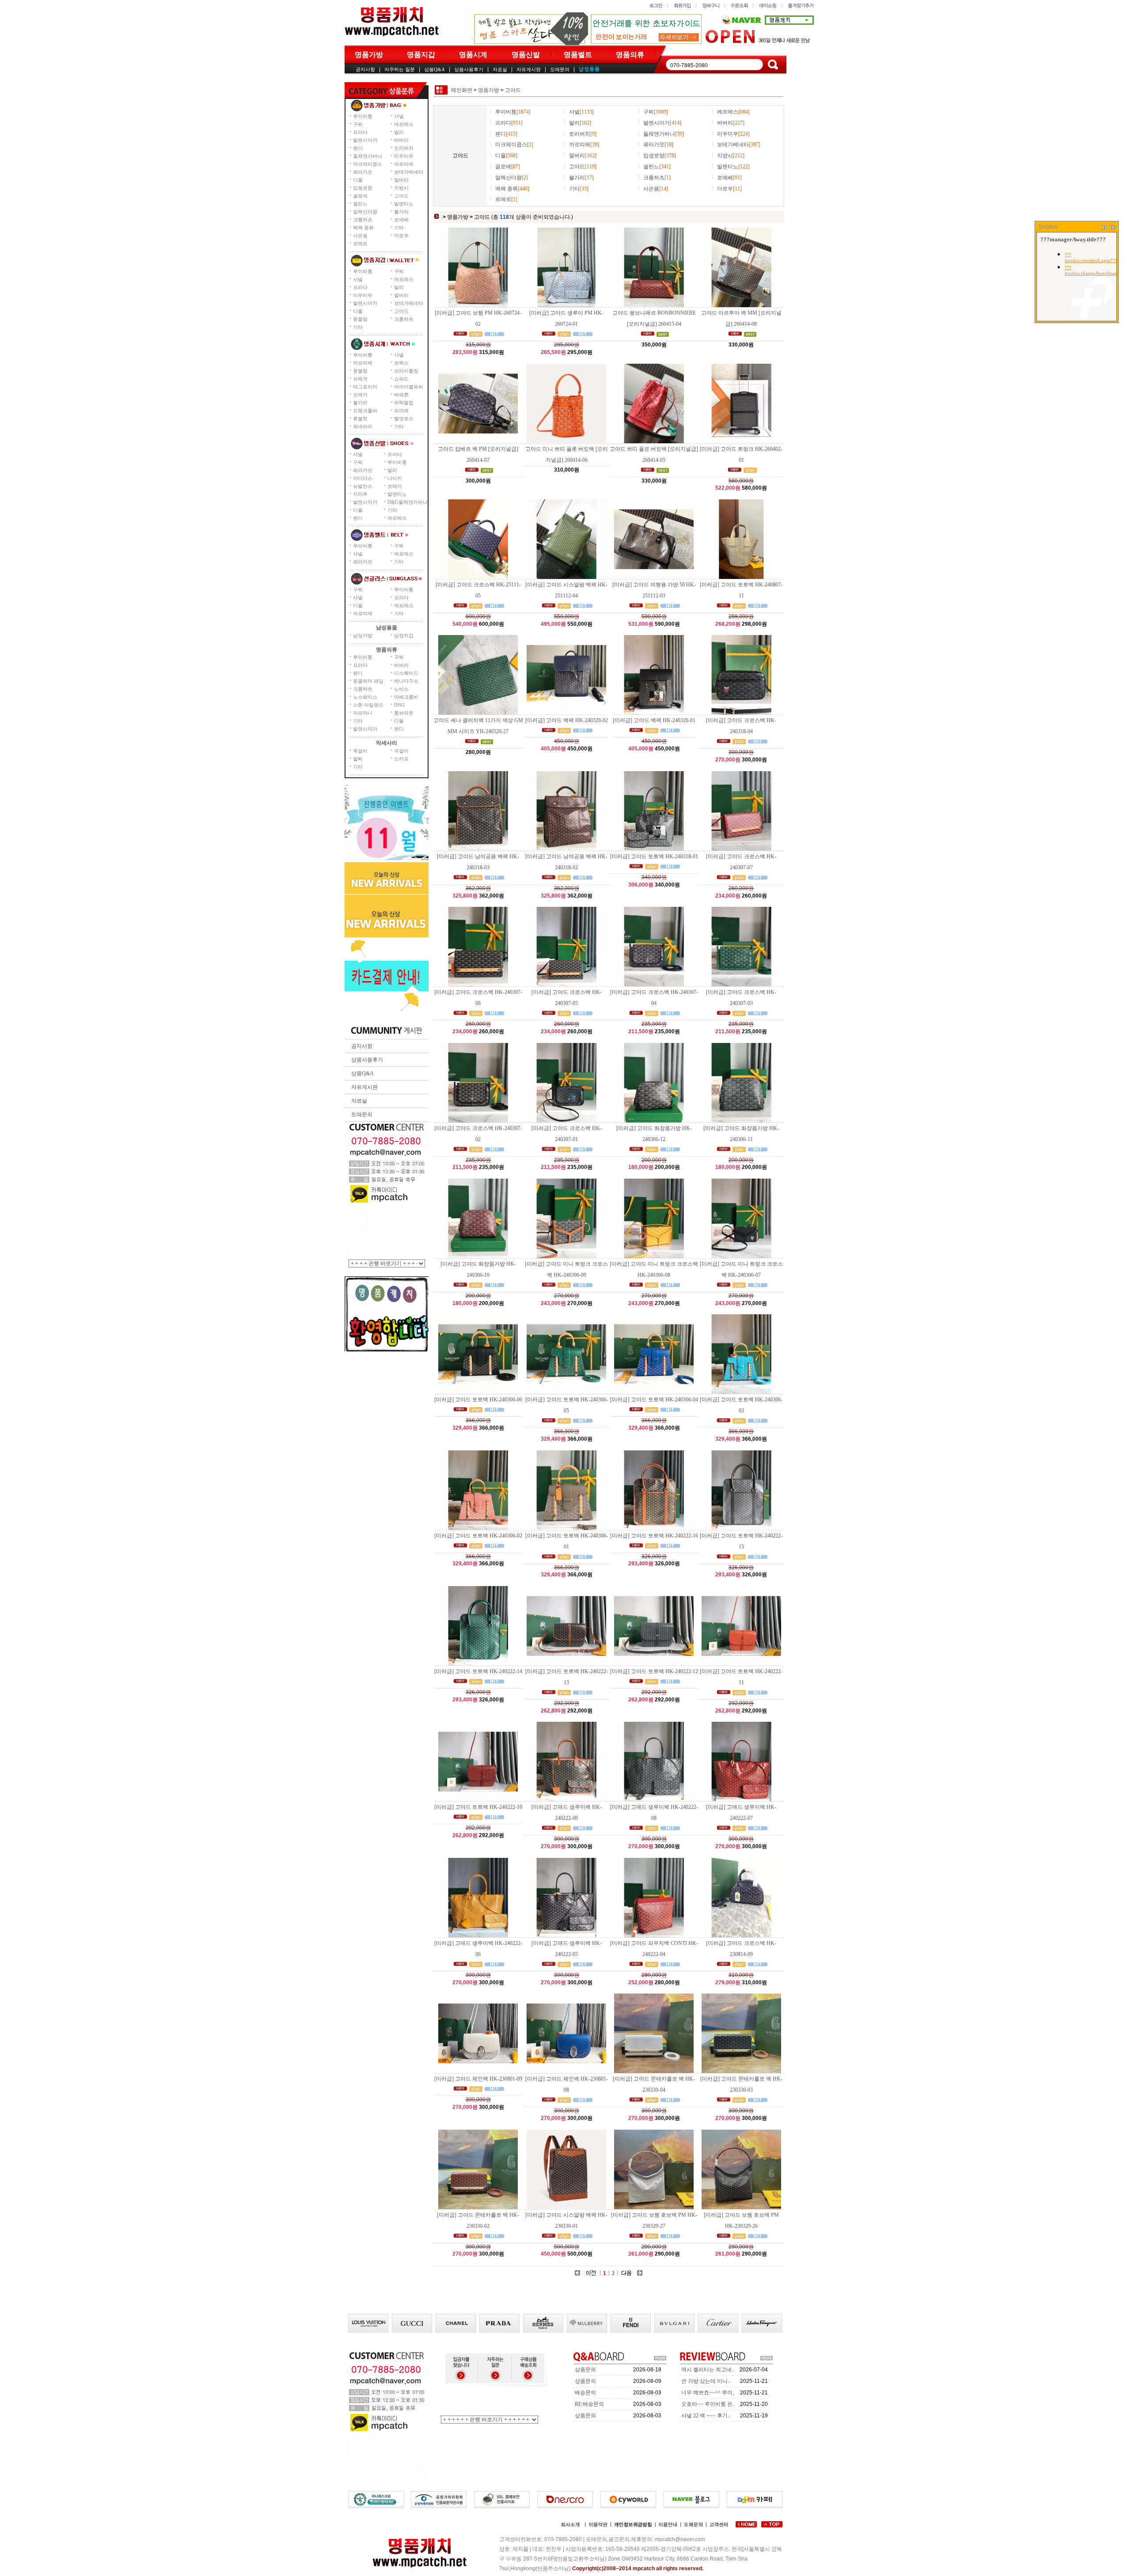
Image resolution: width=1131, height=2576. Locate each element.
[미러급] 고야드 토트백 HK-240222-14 (478, 1671)
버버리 (401, 140)
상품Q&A (435, 69)
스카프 (401, 759)
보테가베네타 (409, 172)
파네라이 (363, 426)
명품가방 (369, 55)
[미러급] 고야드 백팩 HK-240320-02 (567, 720)
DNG (399, 705)
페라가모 (363, 172)
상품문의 (585, 2370)
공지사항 (365, 69)
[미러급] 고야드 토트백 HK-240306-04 (654, 1400)
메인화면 (462, 90)
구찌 (358, 124)
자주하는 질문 (400, 69)
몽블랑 (360, 319)
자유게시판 (529, 69)
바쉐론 (401, 395)
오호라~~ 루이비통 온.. (708, 2404)
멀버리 (401, 180)
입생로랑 (363, 188)
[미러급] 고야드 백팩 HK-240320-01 (654, 720)
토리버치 (404, 148)
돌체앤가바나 (368, 156)
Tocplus (1048, 227)
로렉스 (401, 363)
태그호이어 (365, 387)
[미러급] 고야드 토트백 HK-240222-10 (478, 1807)
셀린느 (360, 204)
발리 (399, 132)
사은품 (360, 236)
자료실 (500, 69)
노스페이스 (365, 697)
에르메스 (404, 124)
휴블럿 (360, 419)
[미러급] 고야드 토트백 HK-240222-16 (654, 1536)
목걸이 (360, 751)
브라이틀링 (406, 371)
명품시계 (473, 55)
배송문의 (585, 2393)
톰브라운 (404, 713)
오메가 (360, 395)
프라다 (360, 132)
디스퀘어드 (406, 673)
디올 (358, 180)
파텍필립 (404, 403)
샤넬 (399, 116)
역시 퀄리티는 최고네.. (708, 2370)
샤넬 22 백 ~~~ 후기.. (706, 2416)
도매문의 (560, 69)
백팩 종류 (363, 228)
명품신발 (526, 55)
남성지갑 (404, 635)
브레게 (360, 379)
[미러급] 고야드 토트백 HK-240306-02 (478, 1536)
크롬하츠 (363, 220)
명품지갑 (421, 55)
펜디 (358, 148)
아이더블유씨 (409, 387)
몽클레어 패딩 (368, 681)
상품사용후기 (469, 69)
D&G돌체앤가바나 (408, 502)
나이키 (395, 478)
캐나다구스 (406, 681)
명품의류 (630, 55)
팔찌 (358, 759)
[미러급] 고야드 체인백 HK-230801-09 (478, 2079)
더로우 (401, 236)
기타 (399, 228)
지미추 (360, 494)
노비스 (401, 689)
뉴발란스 (363, 486)
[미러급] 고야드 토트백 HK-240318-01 (654, 856)
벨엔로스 (404, 419)
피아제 (401, 411)
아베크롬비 (406, 697)
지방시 (401, 188)
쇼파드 (401, 379)
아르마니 (363, 713)
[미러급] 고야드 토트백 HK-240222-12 (654, 1671)
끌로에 (360, 196)
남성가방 (363, 635)
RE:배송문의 (589, 2404)
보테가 (395, 486)
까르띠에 (404, 164)
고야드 (401, 196)
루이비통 (363, 116)
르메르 (360, 244)
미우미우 (404, 156)
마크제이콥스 (368, 164)
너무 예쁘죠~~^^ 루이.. (708, 2393)
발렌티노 (404, 204)
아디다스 (363, 478)
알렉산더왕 (365, 212)
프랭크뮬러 (365, 411)
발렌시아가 (365, 140)
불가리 (401, 212)
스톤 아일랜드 (368, 705)
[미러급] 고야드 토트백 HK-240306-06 (478, 1400)
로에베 (401, 220)
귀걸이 (401, 751)
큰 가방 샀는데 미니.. (706, 2381)
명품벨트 (578, 55)
